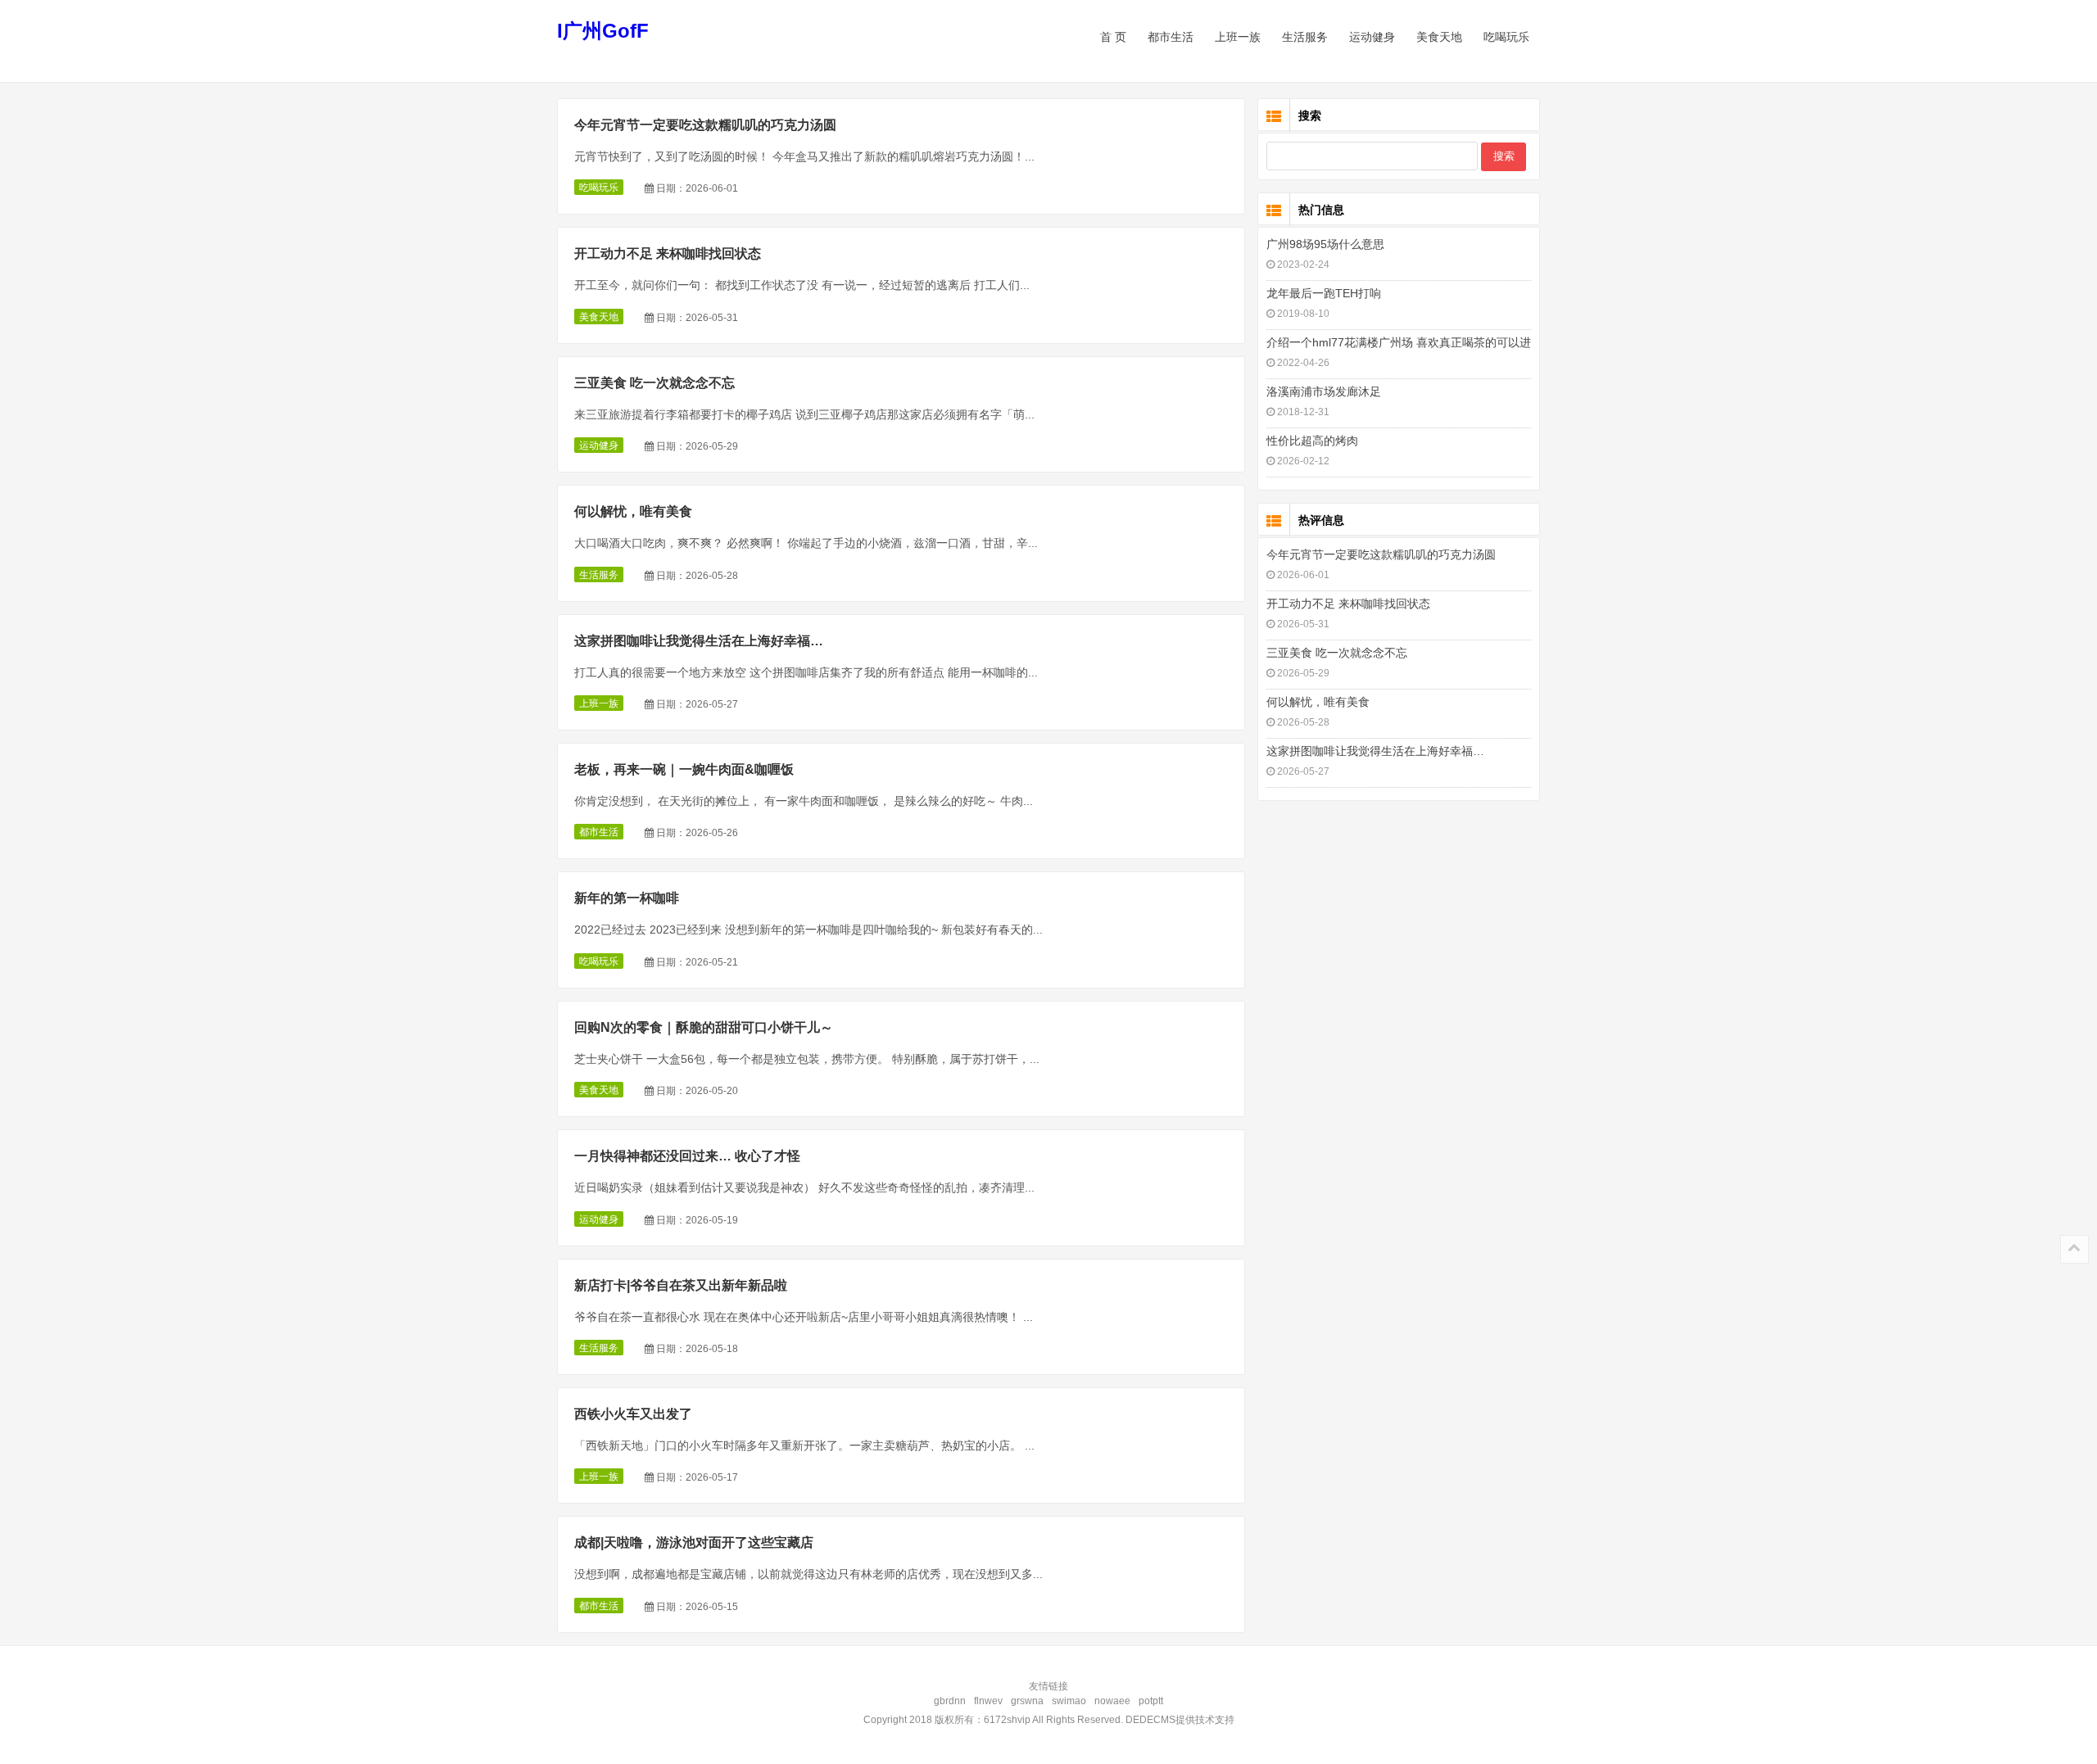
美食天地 (599, 317)
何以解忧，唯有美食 (633, 511)
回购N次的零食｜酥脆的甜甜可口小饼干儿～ (704, 1027)
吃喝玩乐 (599, 188)
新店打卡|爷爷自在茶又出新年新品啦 (681, 1285)
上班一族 (599, 703)
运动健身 (599, 446)
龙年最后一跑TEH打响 (1324, 293)
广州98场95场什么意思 (1325, 244)
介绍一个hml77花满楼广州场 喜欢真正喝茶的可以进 (1399, 342)
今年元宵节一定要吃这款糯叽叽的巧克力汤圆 (705, 125)
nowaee (1112, 1701)
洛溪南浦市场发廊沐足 (1324, 391)
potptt (1151, 1701)
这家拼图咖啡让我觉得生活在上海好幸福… (699, 641)
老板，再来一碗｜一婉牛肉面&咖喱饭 (684, 769)
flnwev (988, 1701)
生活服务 (599, 575)
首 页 (1113, 37)
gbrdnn (950, 1701)
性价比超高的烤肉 (1312, 441)
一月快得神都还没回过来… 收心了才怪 (687, 1156)
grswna (1027, 1701)
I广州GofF (603, 31)
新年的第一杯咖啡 (627, 898)
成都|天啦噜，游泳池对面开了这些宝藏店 (694, 1542)
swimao (1069, 1701)
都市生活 (599, 832)
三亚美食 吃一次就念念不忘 (654, 383)
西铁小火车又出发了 (633, 1414)
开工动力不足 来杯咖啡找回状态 (668, 253)
